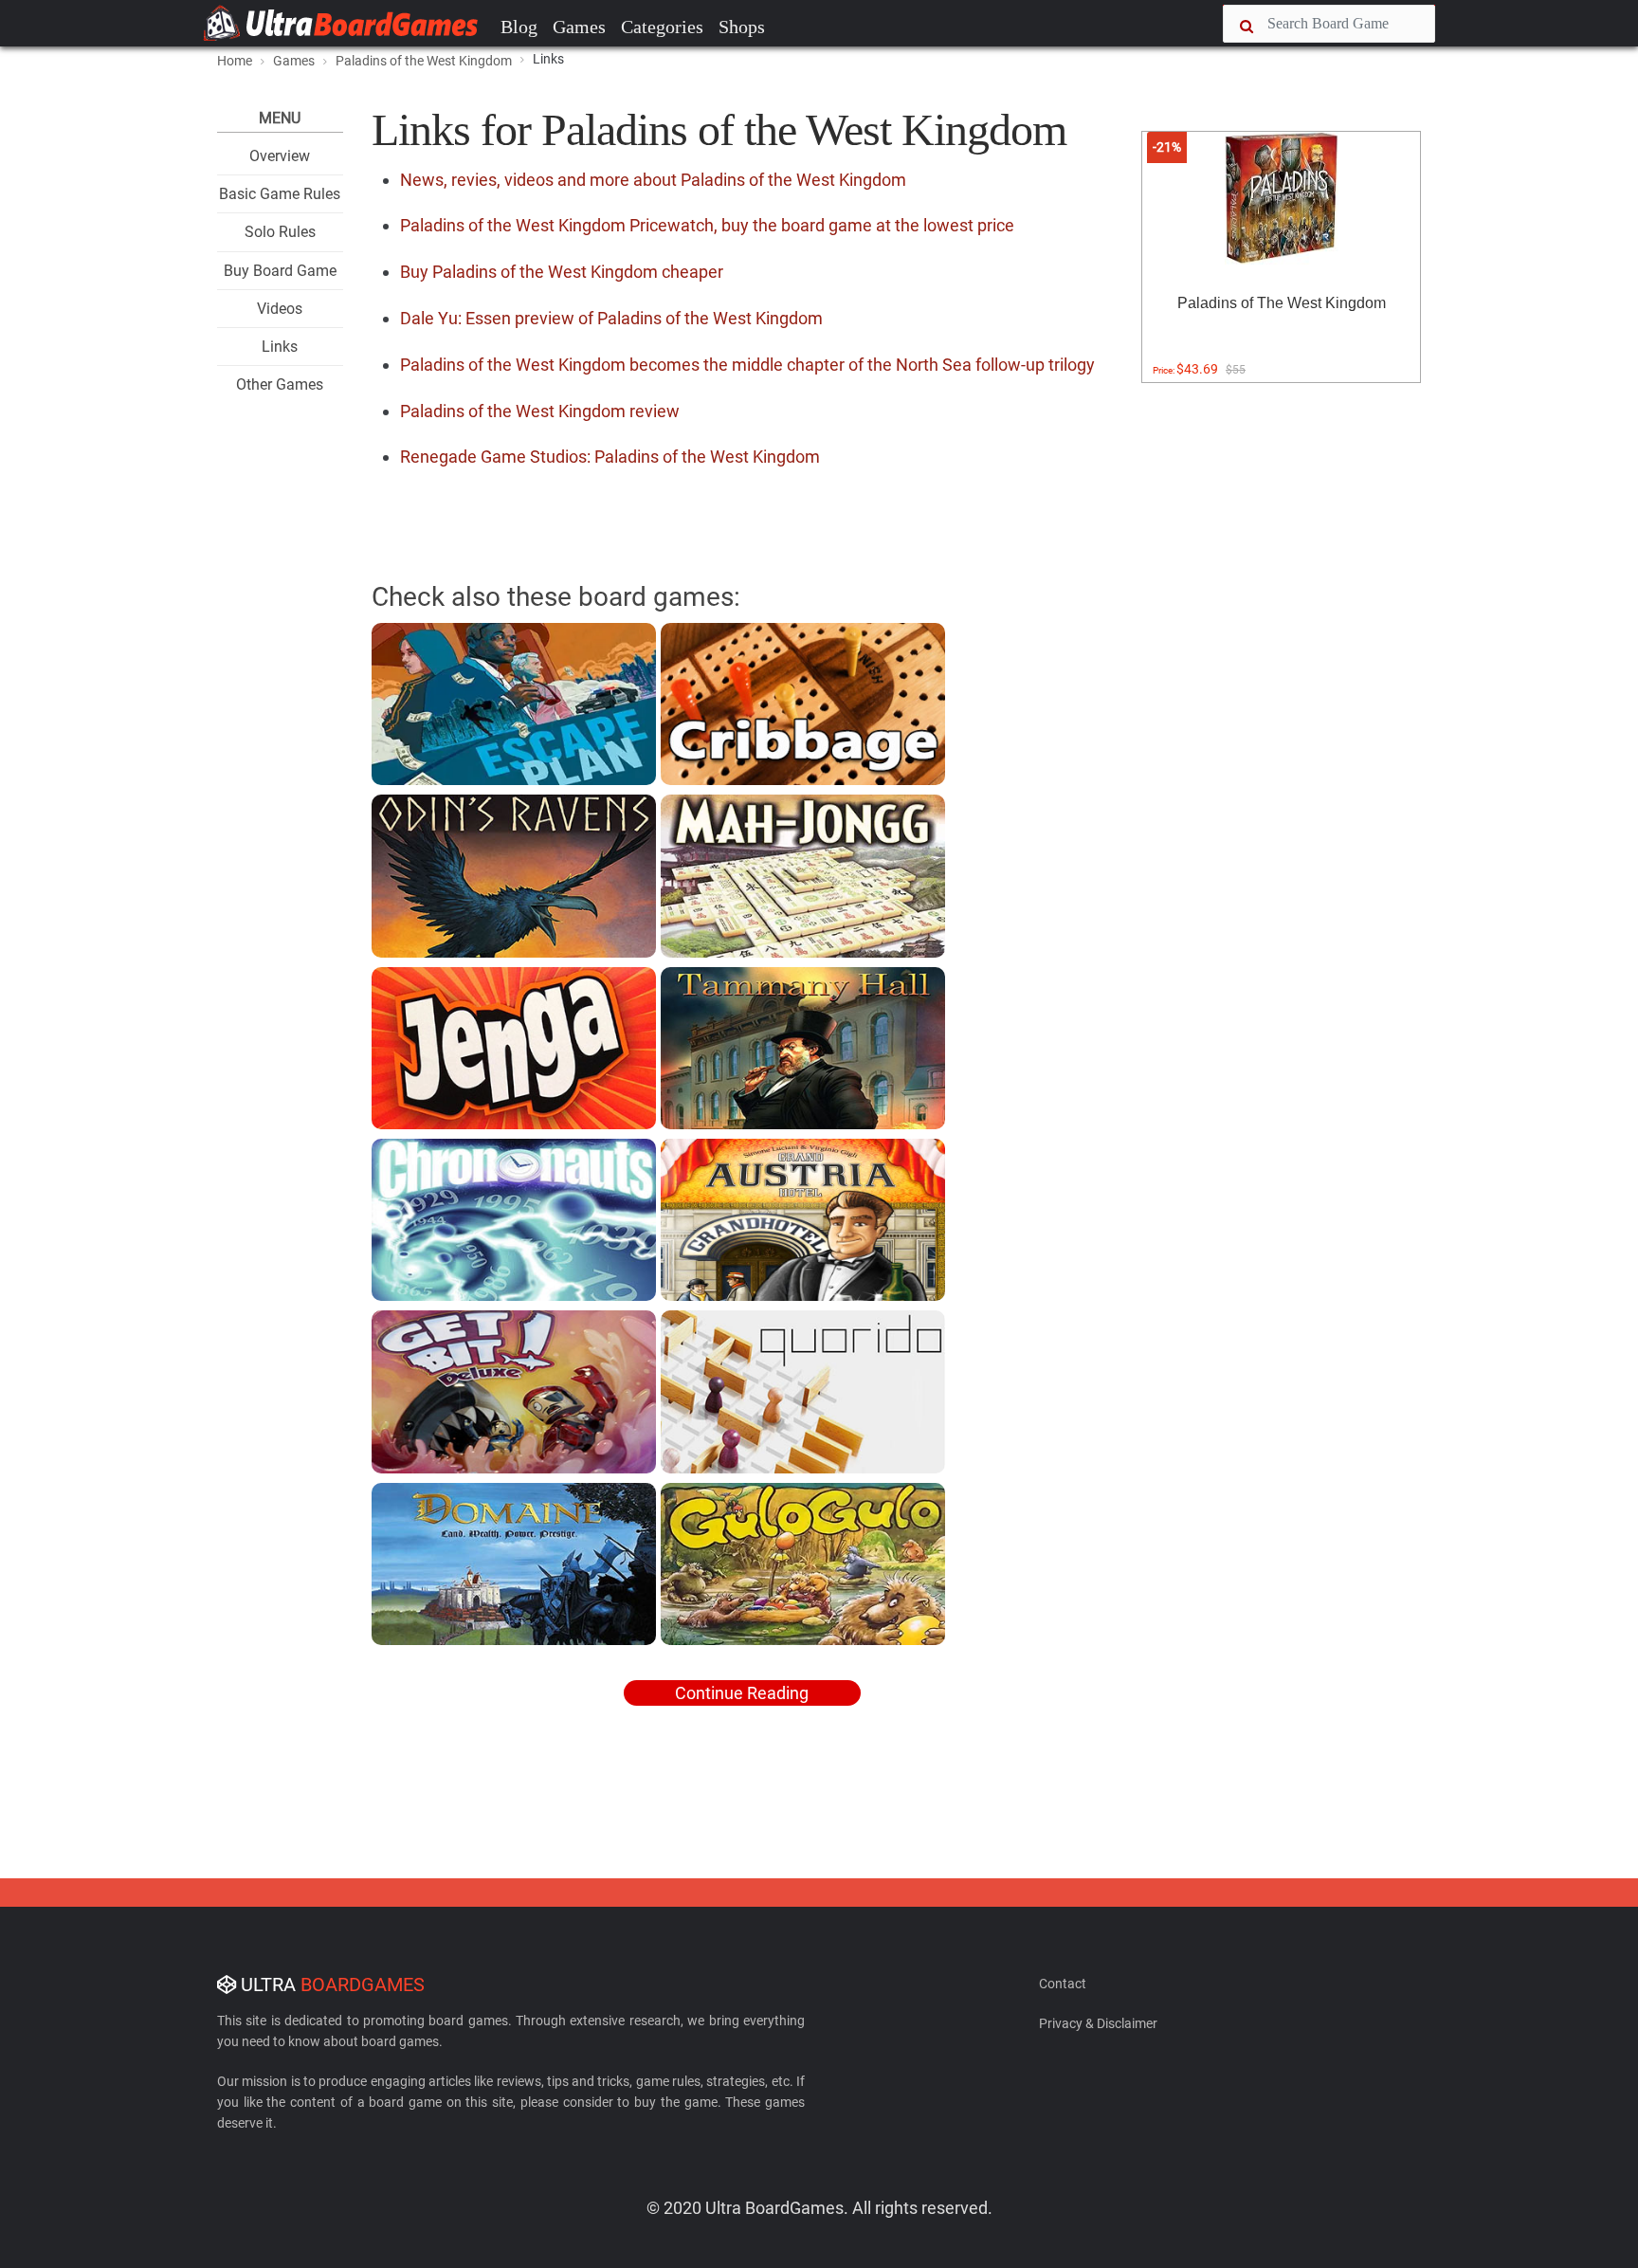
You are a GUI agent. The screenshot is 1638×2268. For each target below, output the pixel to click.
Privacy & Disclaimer (1098, 2023)
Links (280, 347)
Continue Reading (742, 1693)
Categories (662, 27)
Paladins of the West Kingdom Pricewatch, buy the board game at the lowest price (707, 225)
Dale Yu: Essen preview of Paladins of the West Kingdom (611, 318)
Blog (519, 27)
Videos (280, 309)
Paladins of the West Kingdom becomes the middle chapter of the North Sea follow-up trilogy (747, 365)
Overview (280, 156)
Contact (1063, 1984)
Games (579, 27)
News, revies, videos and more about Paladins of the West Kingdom (653, 180)
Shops (742, 27)
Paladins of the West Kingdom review (540, 411)
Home (235, 61)
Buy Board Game (280, 271)
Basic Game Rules (280, 194)
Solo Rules (280, 232)
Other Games (280, 384)
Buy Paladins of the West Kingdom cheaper (562, 272)
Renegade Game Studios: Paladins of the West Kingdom (610, 457)
